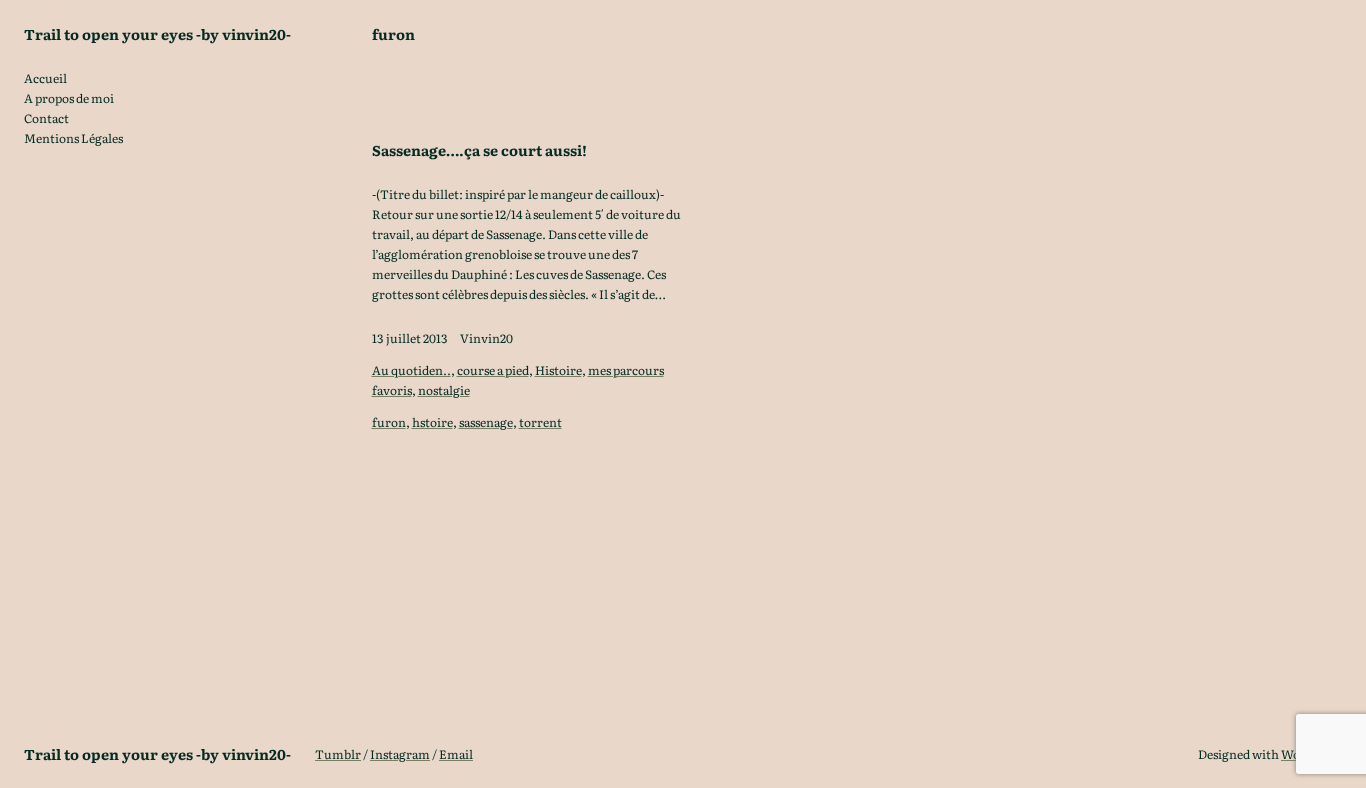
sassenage (486, 422)
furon (389, 422)
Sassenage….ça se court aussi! (479, 150)
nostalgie (444, 390)
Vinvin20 (486, 338)
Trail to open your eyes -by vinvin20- (157, 33)
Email (456, 754)
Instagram (400, 754)
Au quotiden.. (411, 370)
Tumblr (338, 754)
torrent (540, 422)
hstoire (432, 422)
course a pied (493, 370)
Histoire (558, 370)
